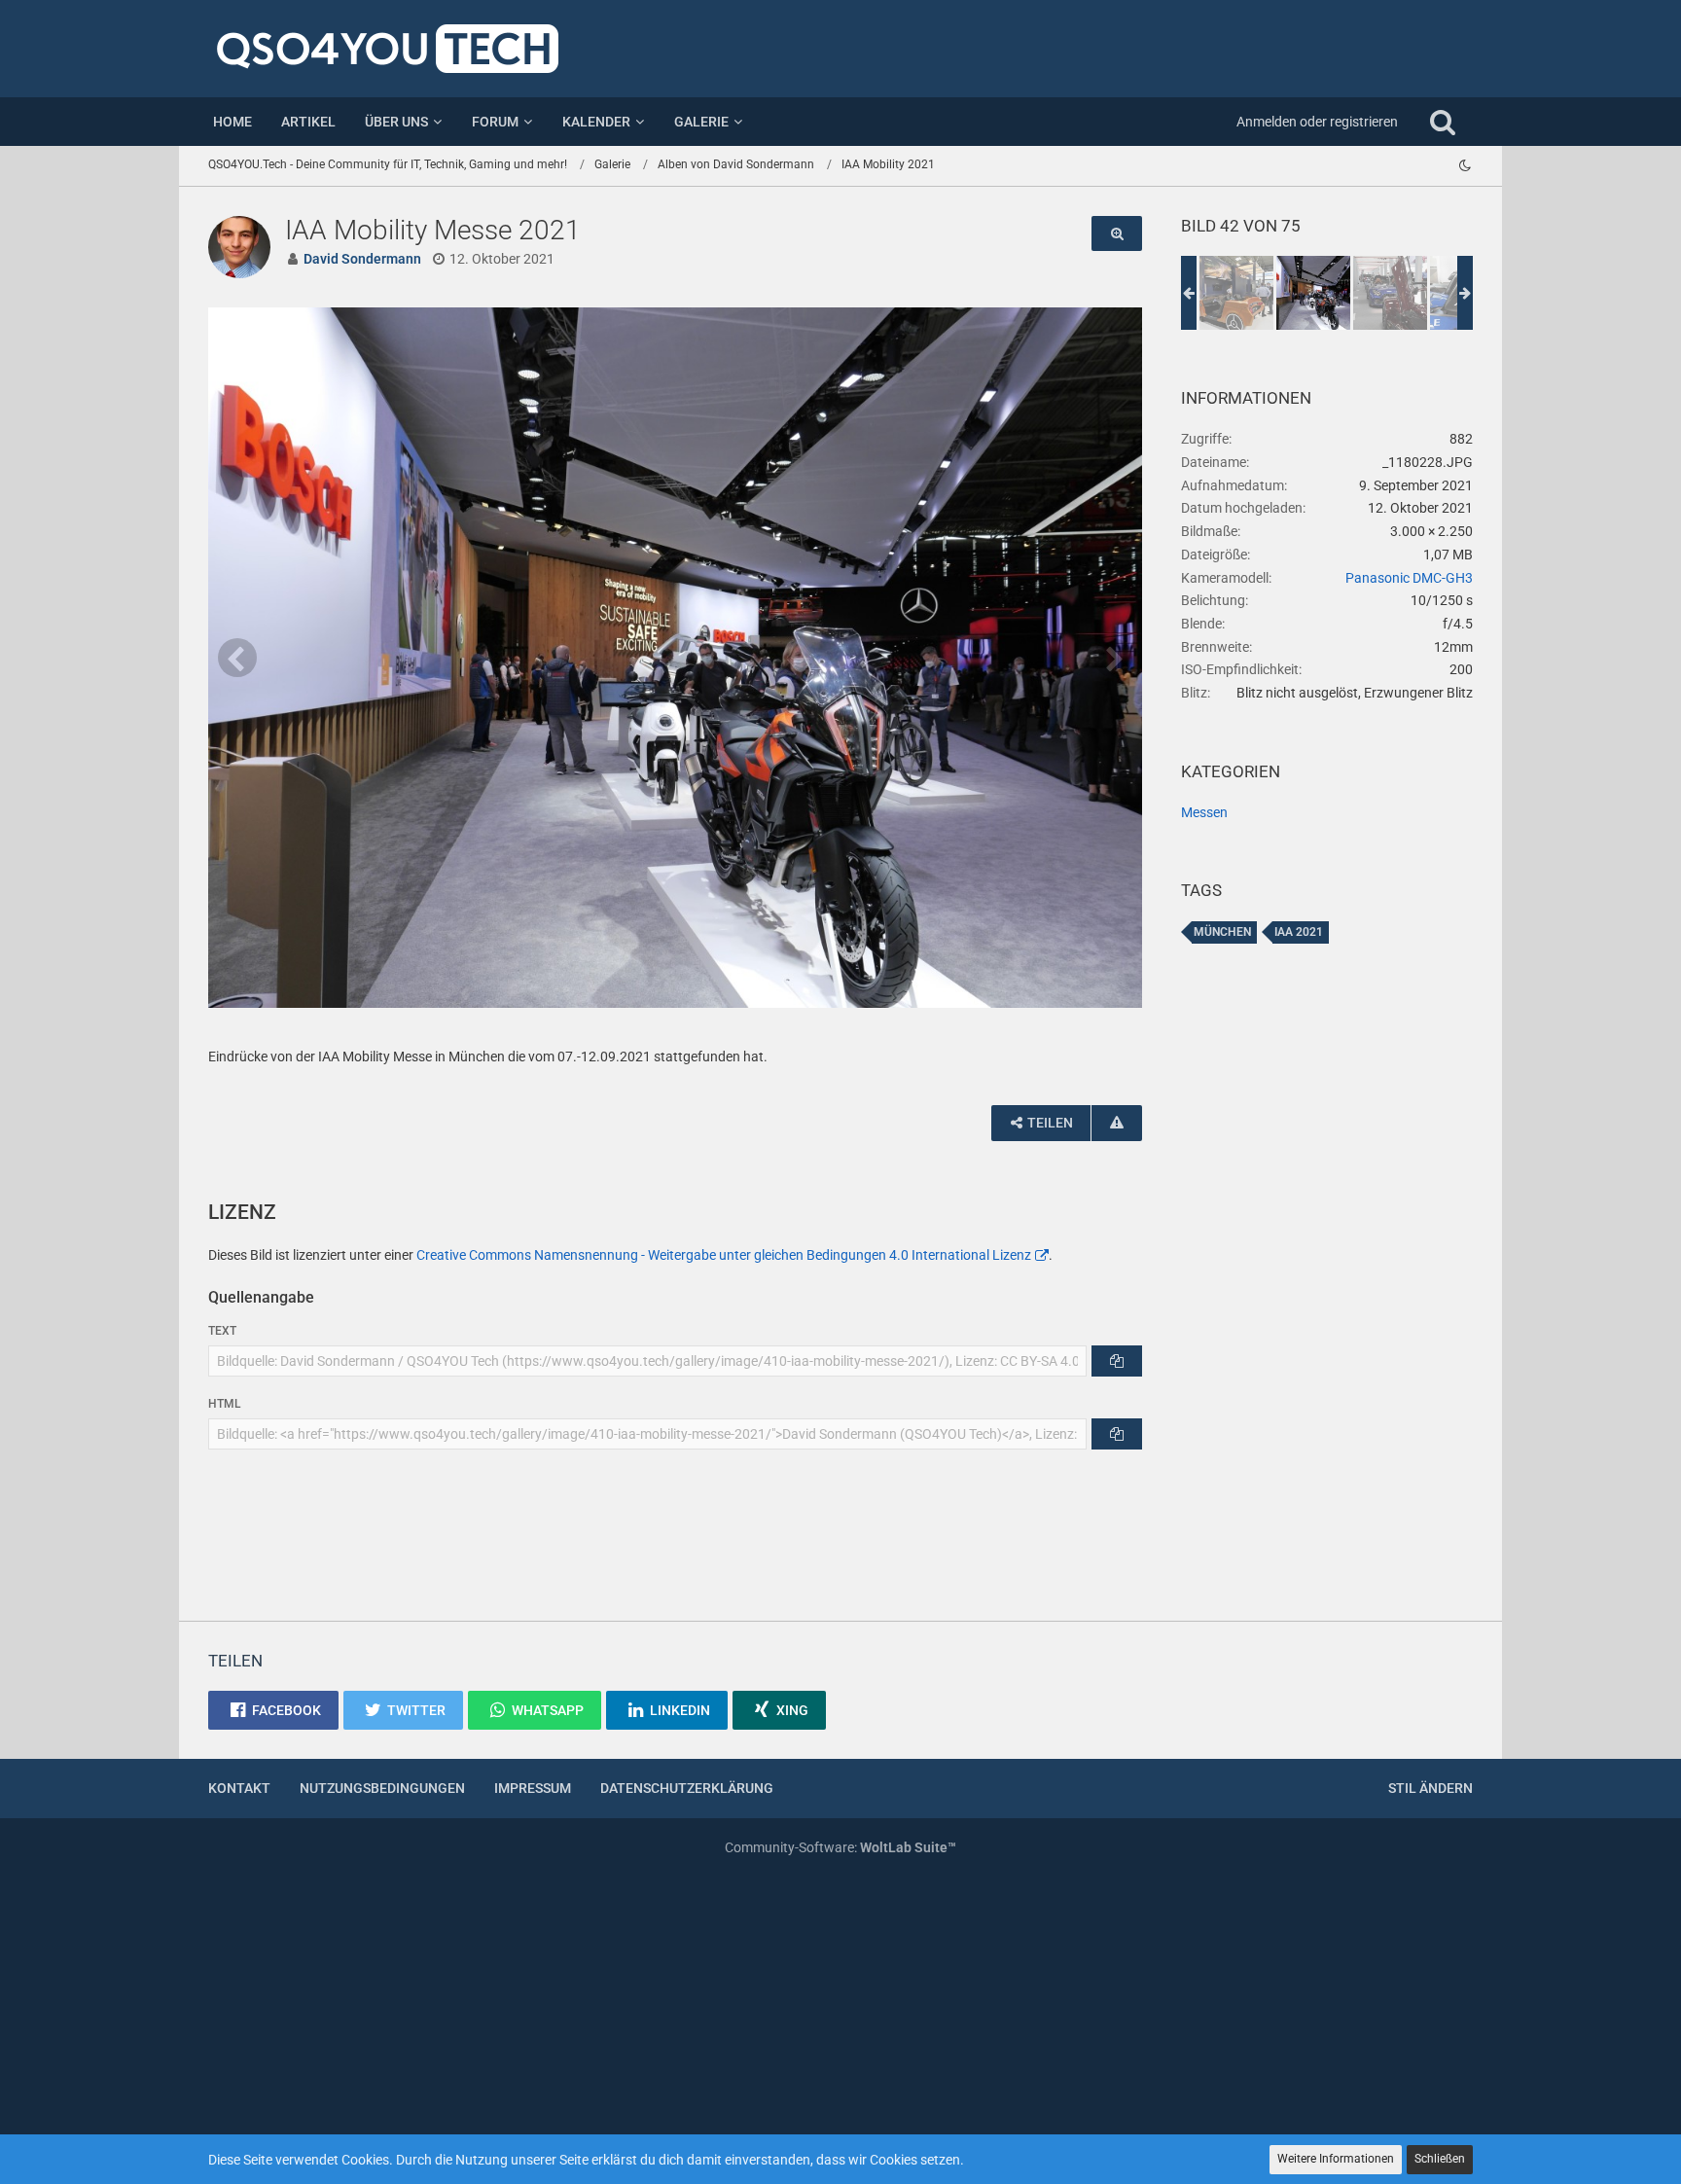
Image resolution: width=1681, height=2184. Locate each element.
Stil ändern (1431, 1788)
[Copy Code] (1117, 1361)
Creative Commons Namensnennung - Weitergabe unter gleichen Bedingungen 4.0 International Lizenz (724, 1255)
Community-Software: (840, 1847)
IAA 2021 (1299, 932)
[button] (273, 1710)
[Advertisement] (1327, 1294)
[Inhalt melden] (1117, 1123)
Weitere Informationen (1336, 2159)
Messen (1204, 812)
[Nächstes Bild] (1113, 658)
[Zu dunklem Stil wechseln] (1465, 165)
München (1222, 932)
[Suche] (1443, 122)
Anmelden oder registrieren (1317, 122)
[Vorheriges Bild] (237, 658)
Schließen (1440, 2159)
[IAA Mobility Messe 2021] (1236, 293)
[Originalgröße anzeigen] (1117, 234)
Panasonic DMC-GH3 (1409, 578)
